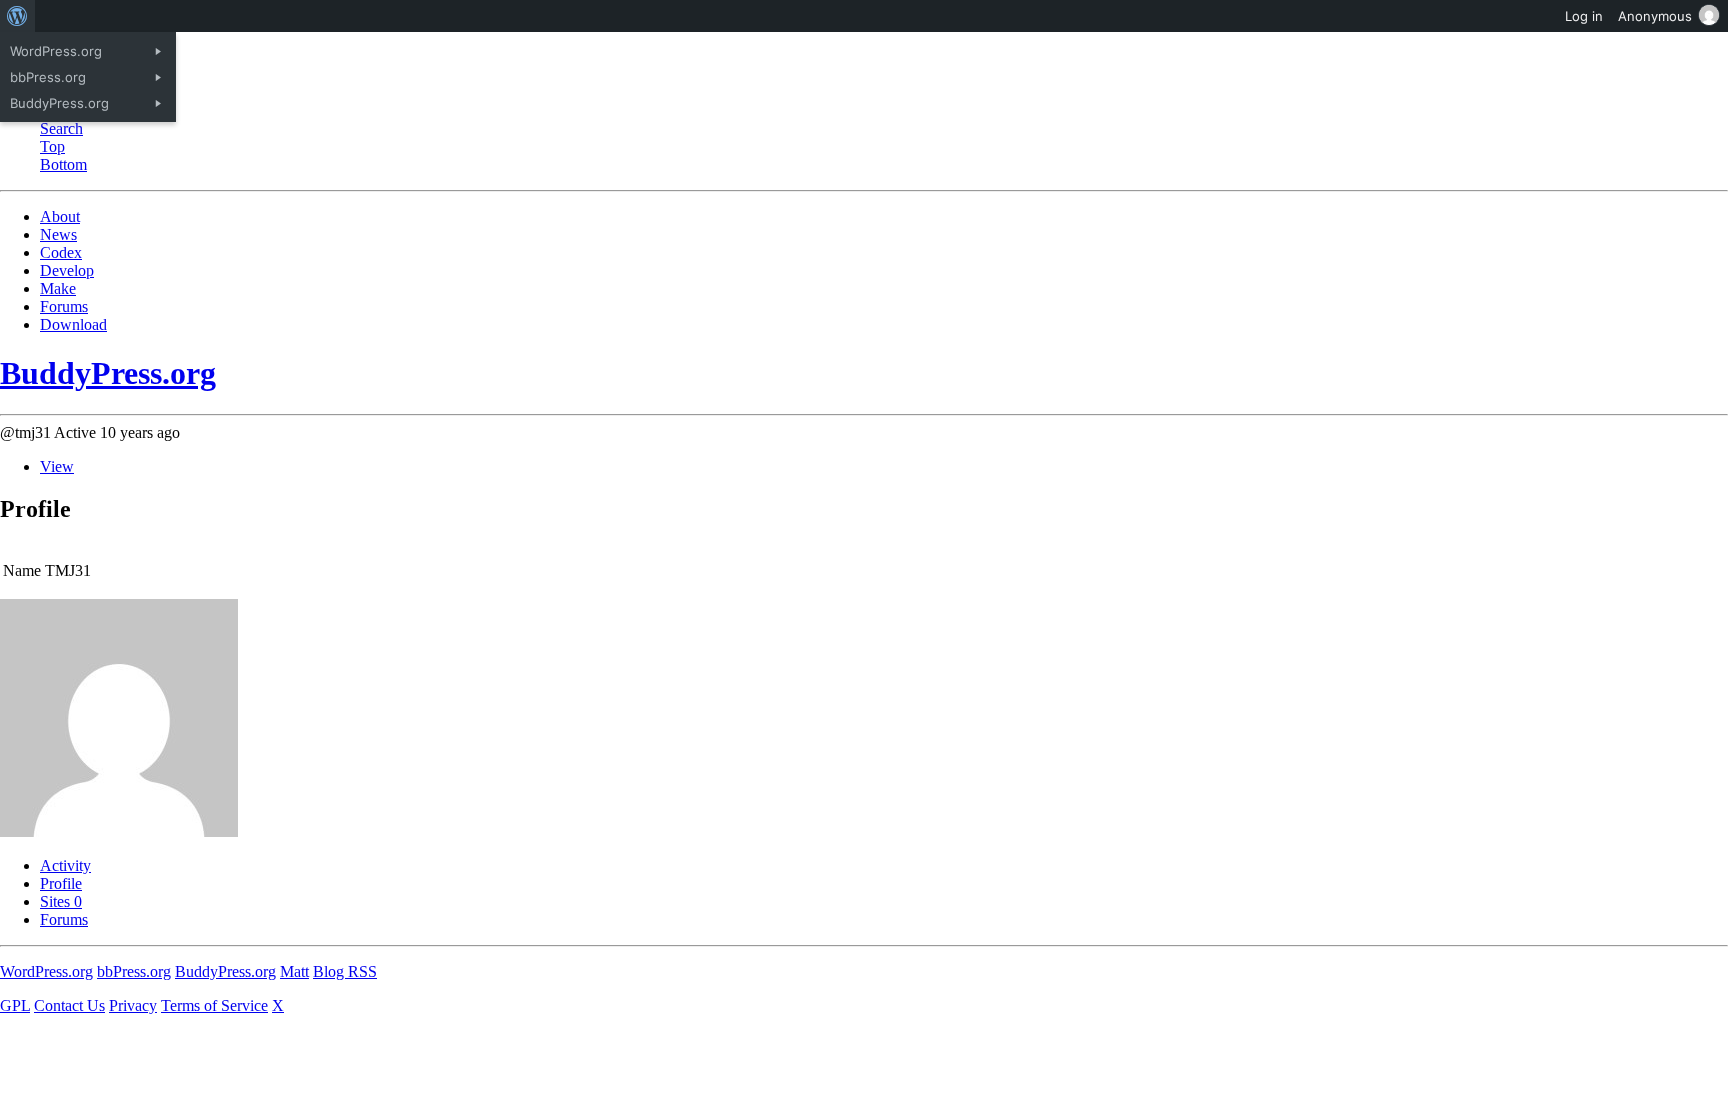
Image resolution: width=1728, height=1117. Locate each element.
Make (58, 288)
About (60, 216)
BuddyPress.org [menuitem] (59, 103)
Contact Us (69, 1005)
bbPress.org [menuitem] (48, 77)
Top (52, 146)
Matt (294, 971)
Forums (64, 306)
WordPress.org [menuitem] (56, 51)
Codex (61, 252)
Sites (61, 901)
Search (61, 128)
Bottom (63, 164)
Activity (65, 865)
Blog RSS (345, 971)
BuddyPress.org (108, 373)
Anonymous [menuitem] (1655, 16)
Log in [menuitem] (1584, 16)
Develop (67, 270)
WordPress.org (46, 971)
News (58, 234)
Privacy (133, 1005)
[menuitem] (17, 16)
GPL (15, 1005)
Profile (61, 883)
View (57, 466)
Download (73, 324)
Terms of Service (214, 1005)
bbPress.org (134, 971)
